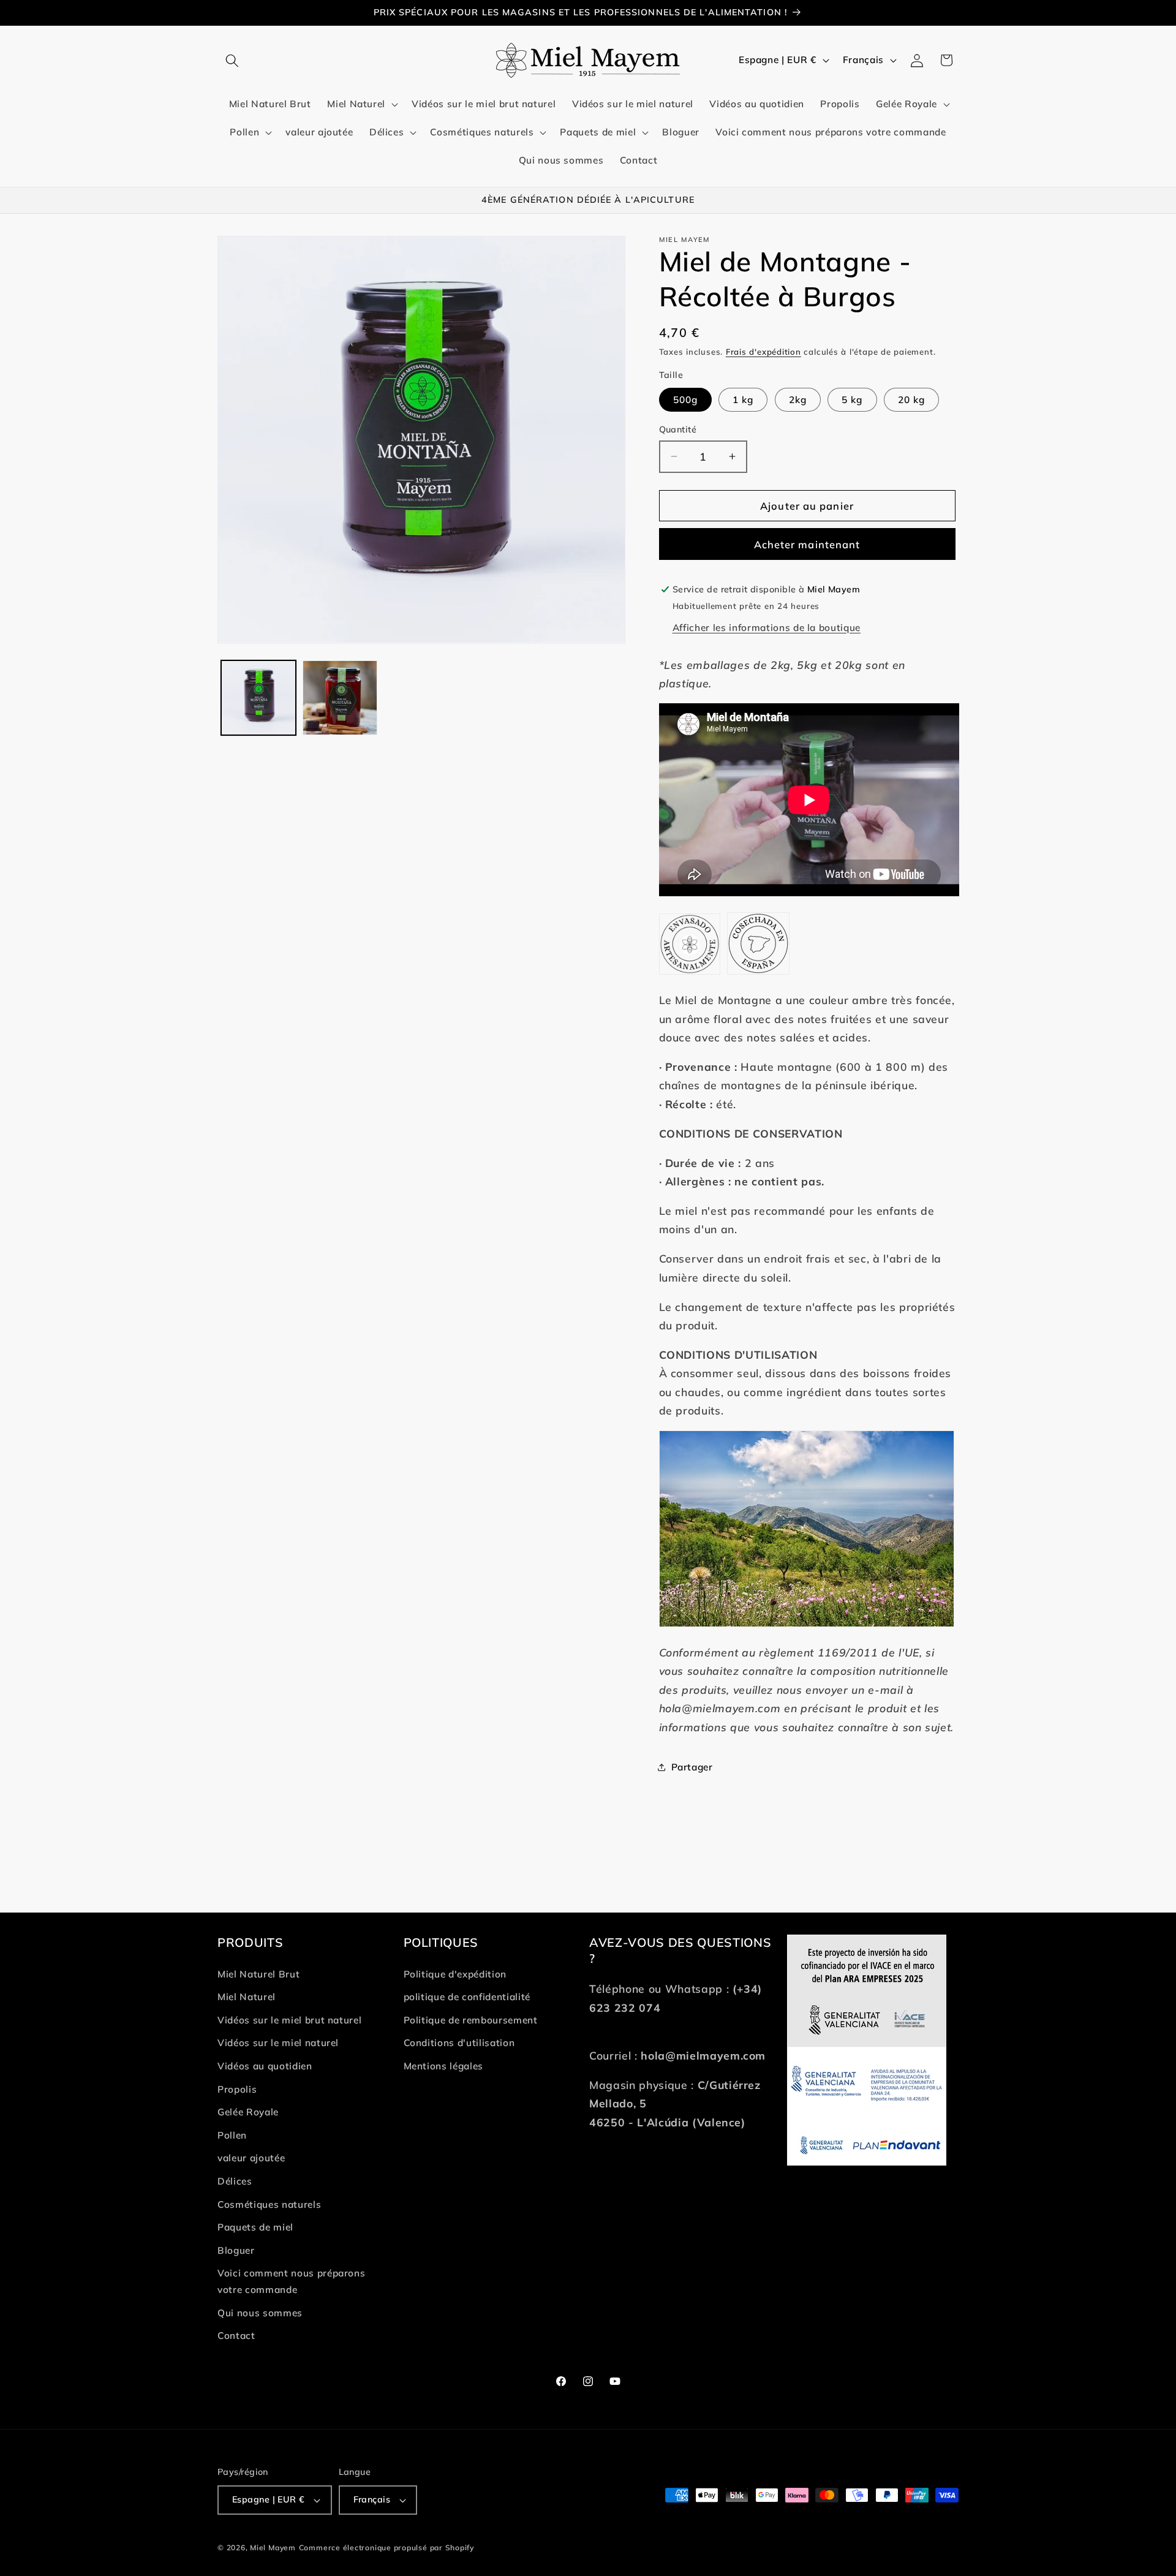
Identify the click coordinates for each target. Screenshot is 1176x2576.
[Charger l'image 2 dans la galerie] (340, 698)
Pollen (232, 2135)
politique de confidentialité (467, 1997)
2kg (798, 400)
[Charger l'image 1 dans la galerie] (258, 698)
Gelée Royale (248, 2112)
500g (685, 400)
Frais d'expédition (763, 352)
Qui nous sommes (260, 2313)
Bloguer (236, 2250)
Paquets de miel (255, 2227)
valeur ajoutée (251, 2158)
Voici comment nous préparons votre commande (291, 2281)
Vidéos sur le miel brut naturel (289, 2020)
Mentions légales (444, 2066)
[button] (232, 60)
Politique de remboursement (471, 2020)
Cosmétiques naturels (269, 2204)
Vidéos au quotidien (265, 2066)
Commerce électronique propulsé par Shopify (386, 2548)
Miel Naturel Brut (258, 1974)
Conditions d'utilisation (459, 2043)
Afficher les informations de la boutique (767, 627)
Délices (235, 2181)
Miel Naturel (247, 1997)
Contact (236, 2336)
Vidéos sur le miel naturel (278, 2043)
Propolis (237, 2089)
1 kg (743, 400)
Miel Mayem (273, 2548)
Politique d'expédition (455, 1974)
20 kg (912, 400)
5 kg (852, 400)
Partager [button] (692, 1767)
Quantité (678, 429)
